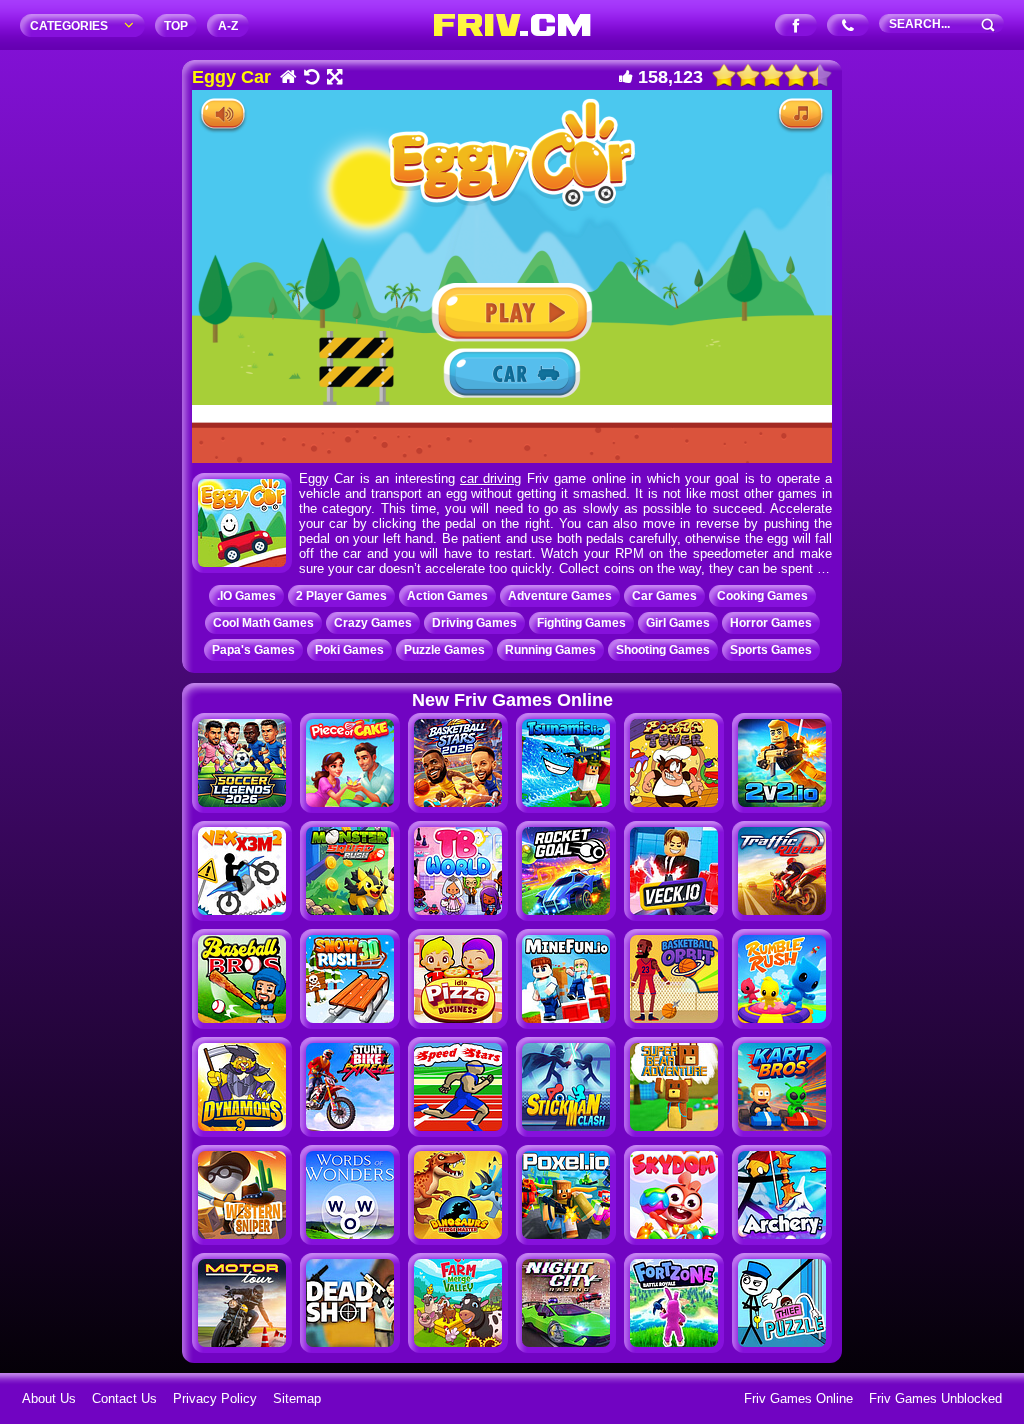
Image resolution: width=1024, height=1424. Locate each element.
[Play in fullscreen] (333, 78)
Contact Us (124, 1398)
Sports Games (771, 650)
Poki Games (349, 650)
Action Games (447, 596)
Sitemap (297, 1398)
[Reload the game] (310, 78)
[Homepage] (287, 78)
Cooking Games (762, 596)
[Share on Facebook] (796, 26)
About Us (49, 1398)
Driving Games (474, 623)
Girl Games (678, 623)
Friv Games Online (798, 1398)
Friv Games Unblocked (935, 1398)
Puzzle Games (444, 650)
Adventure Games (560, 596)
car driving (490, 478)
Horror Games (771, 623)
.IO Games (246, 596)
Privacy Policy (215, 1398)
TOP (176, 26)
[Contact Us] (848, 26)
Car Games (664, 596)
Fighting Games (581, 623)
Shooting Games (663, 650)
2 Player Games (341, 596)
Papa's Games (253, 650)
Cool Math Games (263, 623)
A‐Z (228, 26)
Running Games (550, 650)
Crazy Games (373, 623)
